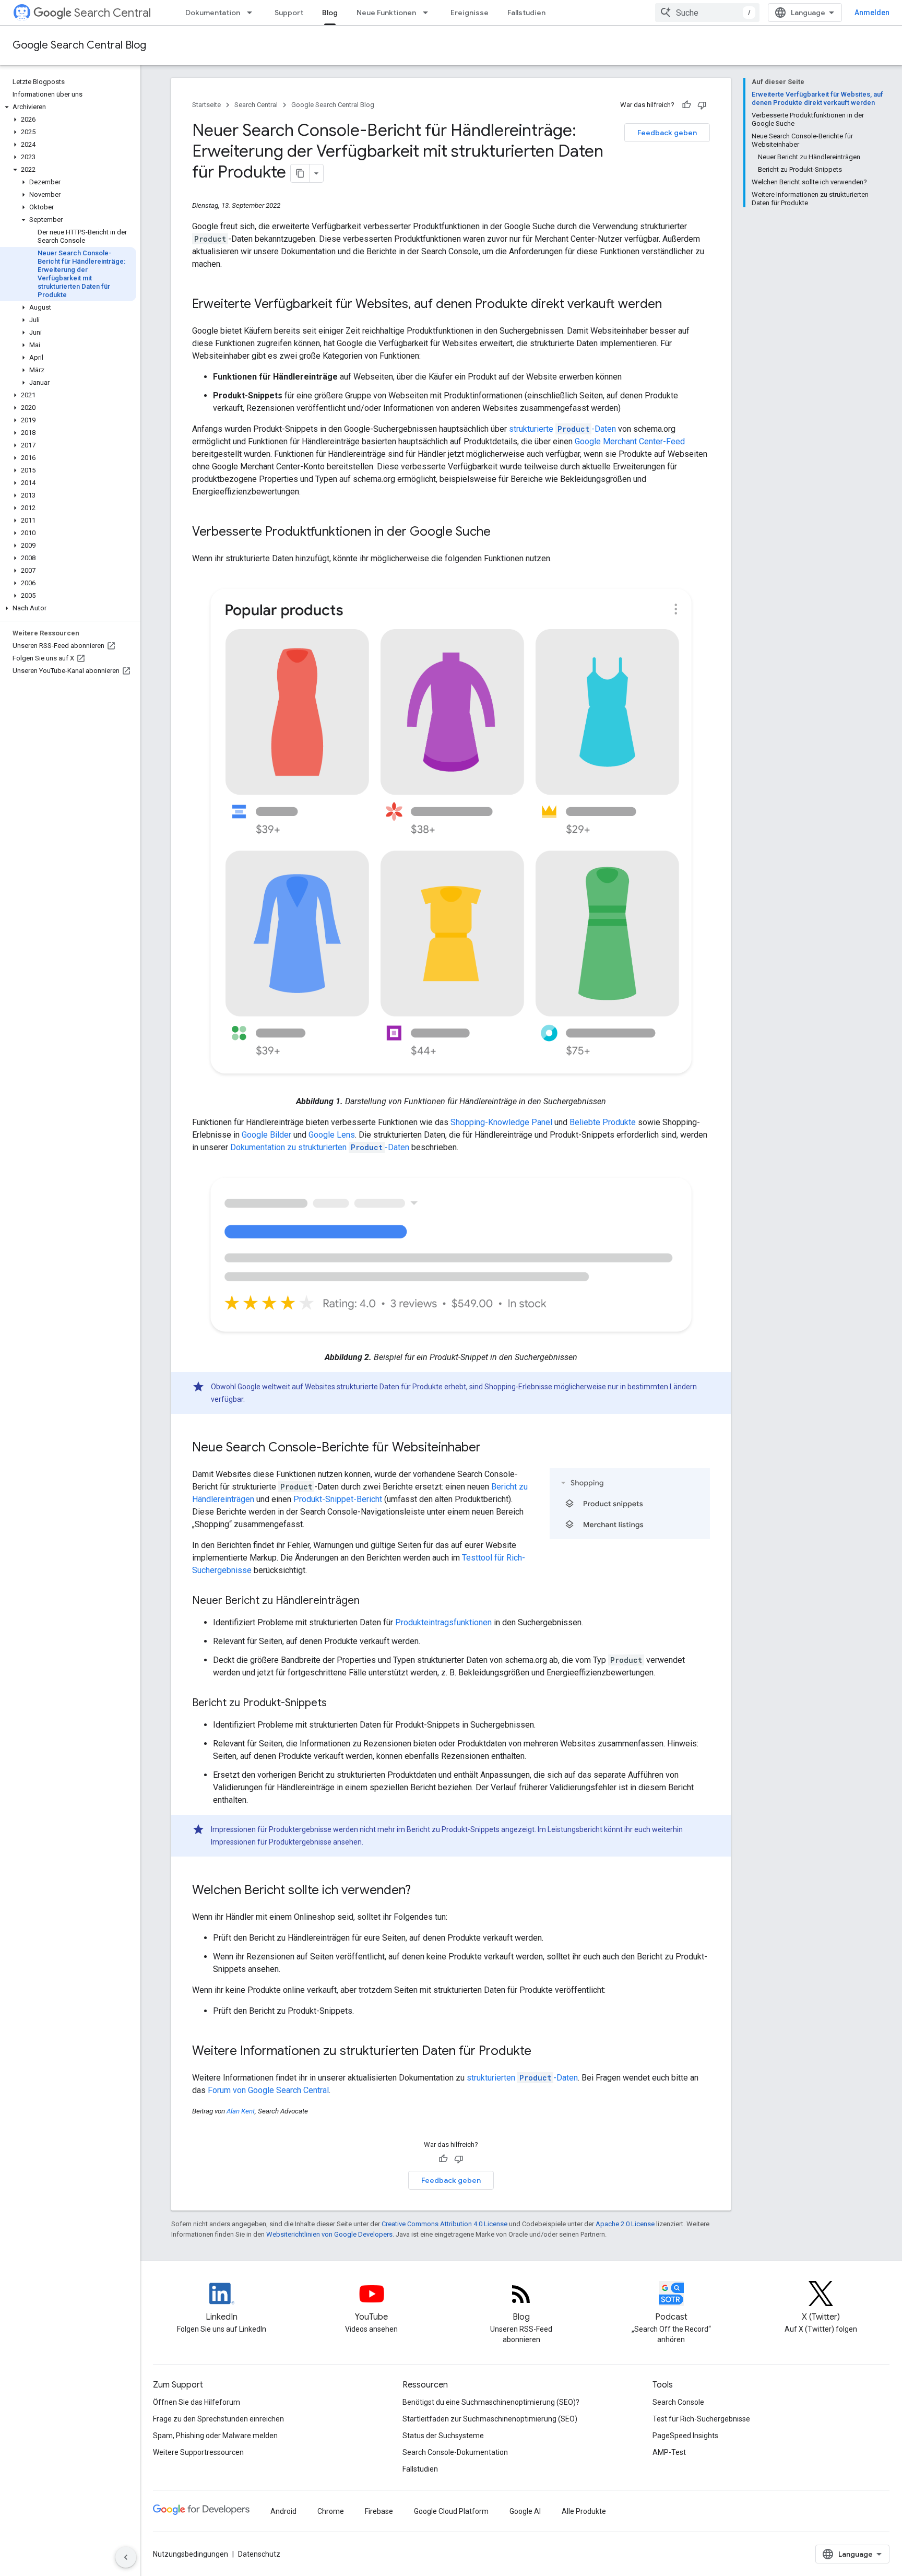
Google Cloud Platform (451, 2511)
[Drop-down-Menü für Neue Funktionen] (429, 13)
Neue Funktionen (386, 13)
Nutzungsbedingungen (191, 2554)
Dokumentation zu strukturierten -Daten (320, 1147)
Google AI (525, 2511)
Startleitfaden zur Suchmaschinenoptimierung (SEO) (490, 2419)
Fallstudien (526, 13)
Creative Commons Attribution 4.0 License (444, 2224)
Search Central (112, 13)
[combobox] (707, 13)
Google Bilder (266, 1135)
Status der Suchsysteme (443, 2436)
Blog (330, 13)
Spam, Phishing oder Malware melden (215, 2436)
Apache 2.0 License (625, 2224)
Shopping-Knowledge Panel (501, 1122)
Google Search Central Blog (79, 45)
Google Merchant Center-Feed (630, 441)
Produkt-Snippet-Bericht (338, 1499)
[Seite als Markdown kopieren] (300, 173)
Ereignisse (470, 13)
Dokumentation (213, 13)
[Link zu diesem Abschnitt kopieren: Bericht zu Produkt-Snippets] (337, 1703)
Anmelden (872, 13)
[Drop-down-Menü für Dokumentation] (253, 13)
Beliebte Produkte (603, 1122)
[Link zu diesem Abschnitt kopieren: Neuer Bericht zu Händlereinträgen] (370, 1601)
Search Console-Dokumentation (455, 2452)
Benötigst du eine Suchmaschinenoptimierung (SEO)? (491, 2402)
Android (283, 2511)
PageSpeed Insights (685, 2436)
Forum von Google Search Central (268, 2090)
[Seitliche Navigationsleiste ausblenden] (126, 2557)
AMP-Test (669, 2452)
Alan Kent (241, 2111)
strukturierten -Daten (522, 2078)
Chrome (331, 2511)
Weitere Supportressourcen (198, 2452)
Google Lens (332, 1135)
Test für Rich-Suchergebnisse (701, 2419)
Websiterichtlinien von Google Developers (329, 2234)
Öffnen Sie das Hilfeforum (197, 2402)
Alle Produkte (584, 2511)
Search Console (678, 2402)
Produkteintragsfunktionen (443, 1622)
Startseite (206, 105)
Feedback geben (667, 133)
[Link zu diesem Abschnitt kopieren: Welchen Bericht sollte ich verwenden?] (421, 1890)
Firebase (379, 2511)
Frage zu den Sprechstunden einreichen (218, 2419)
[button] (68, 107)
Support (289, 13)
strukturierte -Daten (562, 429)
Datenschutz (259, 2554)
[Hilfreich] (686, 105)
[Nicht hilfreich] (702, 105)
